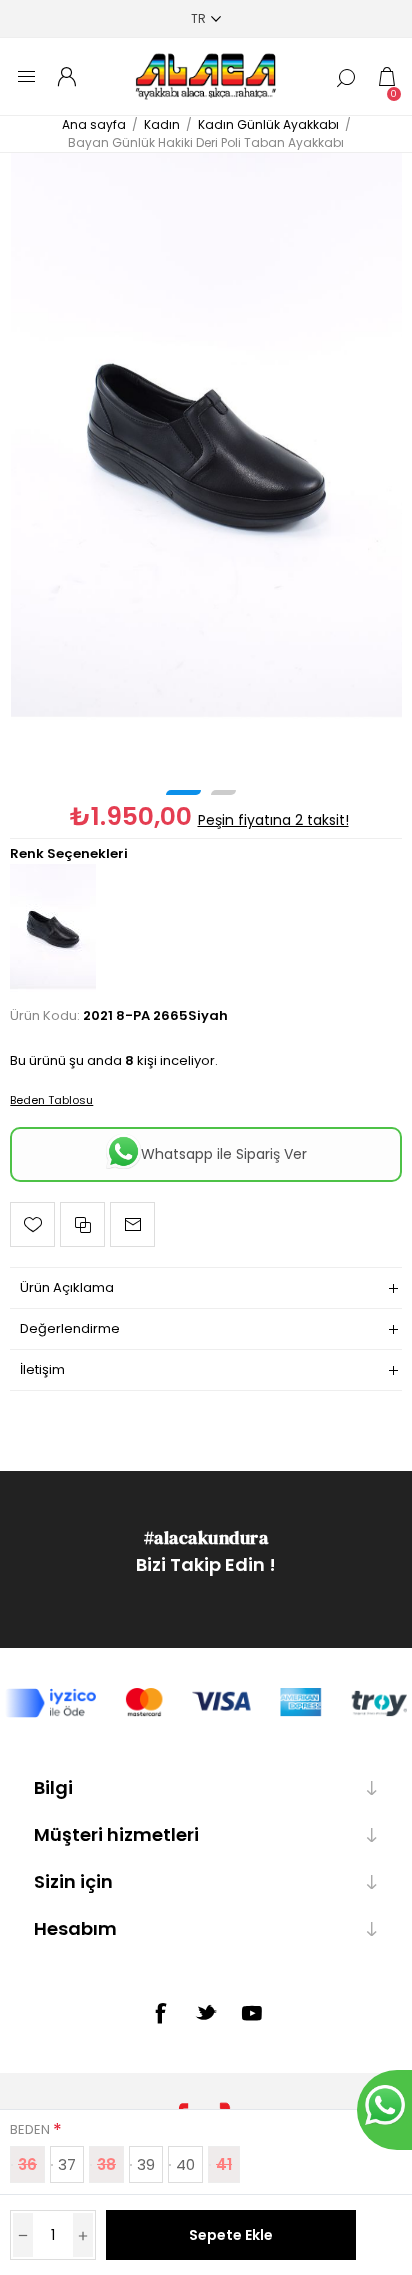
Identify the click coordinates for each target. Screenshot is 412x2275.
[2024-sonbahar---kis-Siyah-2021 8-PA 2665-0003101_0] (206, 447)
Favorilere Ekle (32, 1224)
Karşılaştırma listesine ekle (82, 1224)
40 (185, 2164)
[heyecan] (206, 2012)
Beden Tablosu (51, 1100)
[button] (183, 792)
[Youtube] (252, 2013)
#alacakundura (206, 1537)
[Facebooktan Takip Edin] (160, 2013)
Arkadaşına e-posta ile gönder (132, 1224)
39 (146, 2164)
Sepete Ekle (231, 2235)
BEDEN (31, 2129)
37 (67, 2164)
